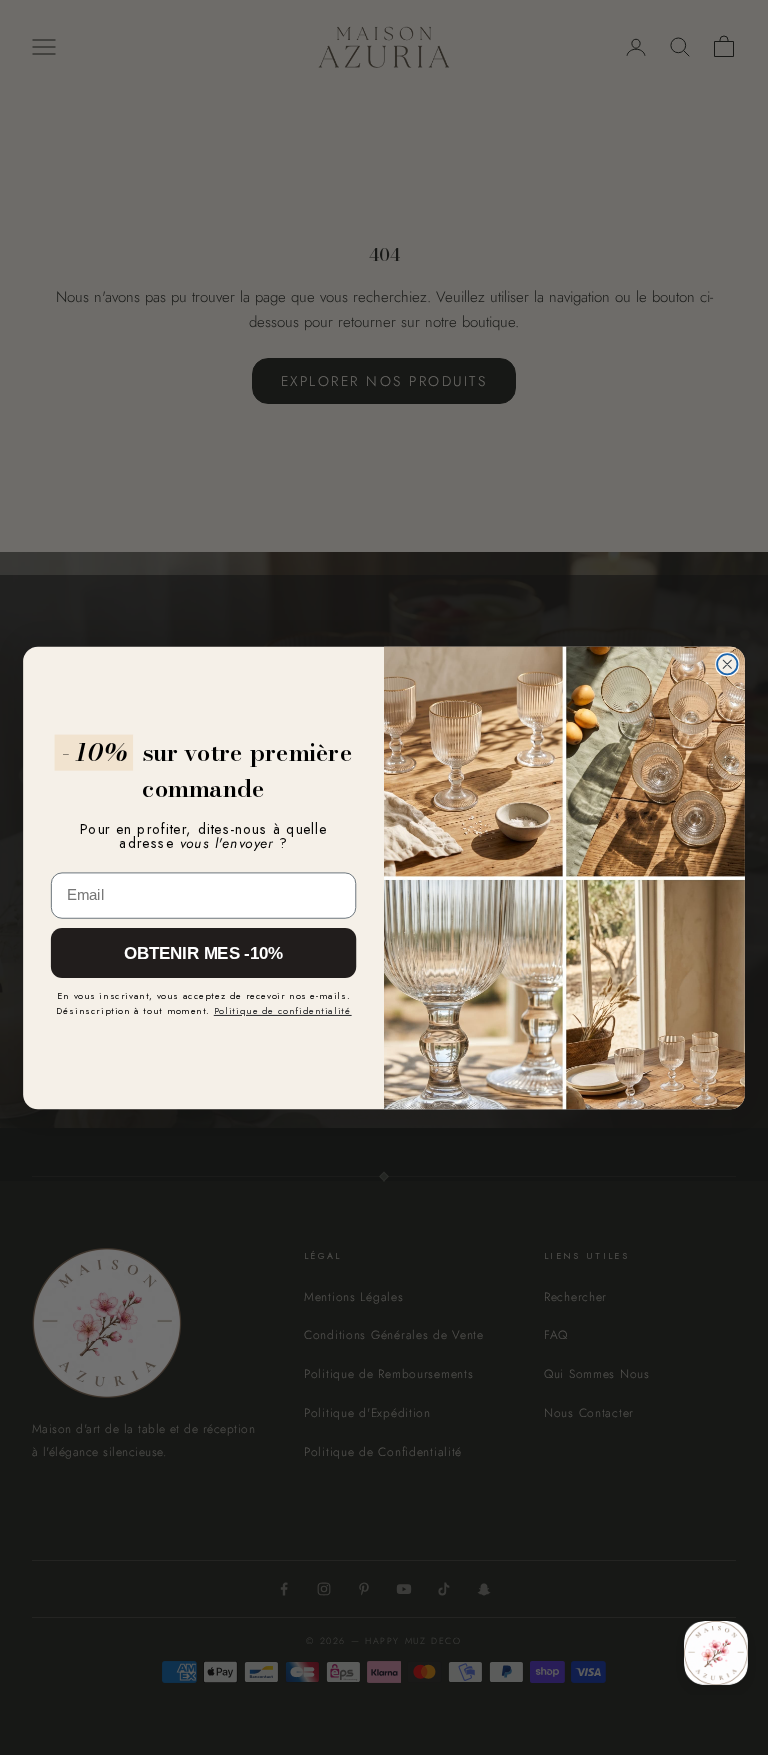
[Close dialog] (727, 664)
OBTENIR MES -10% (203, 952)
